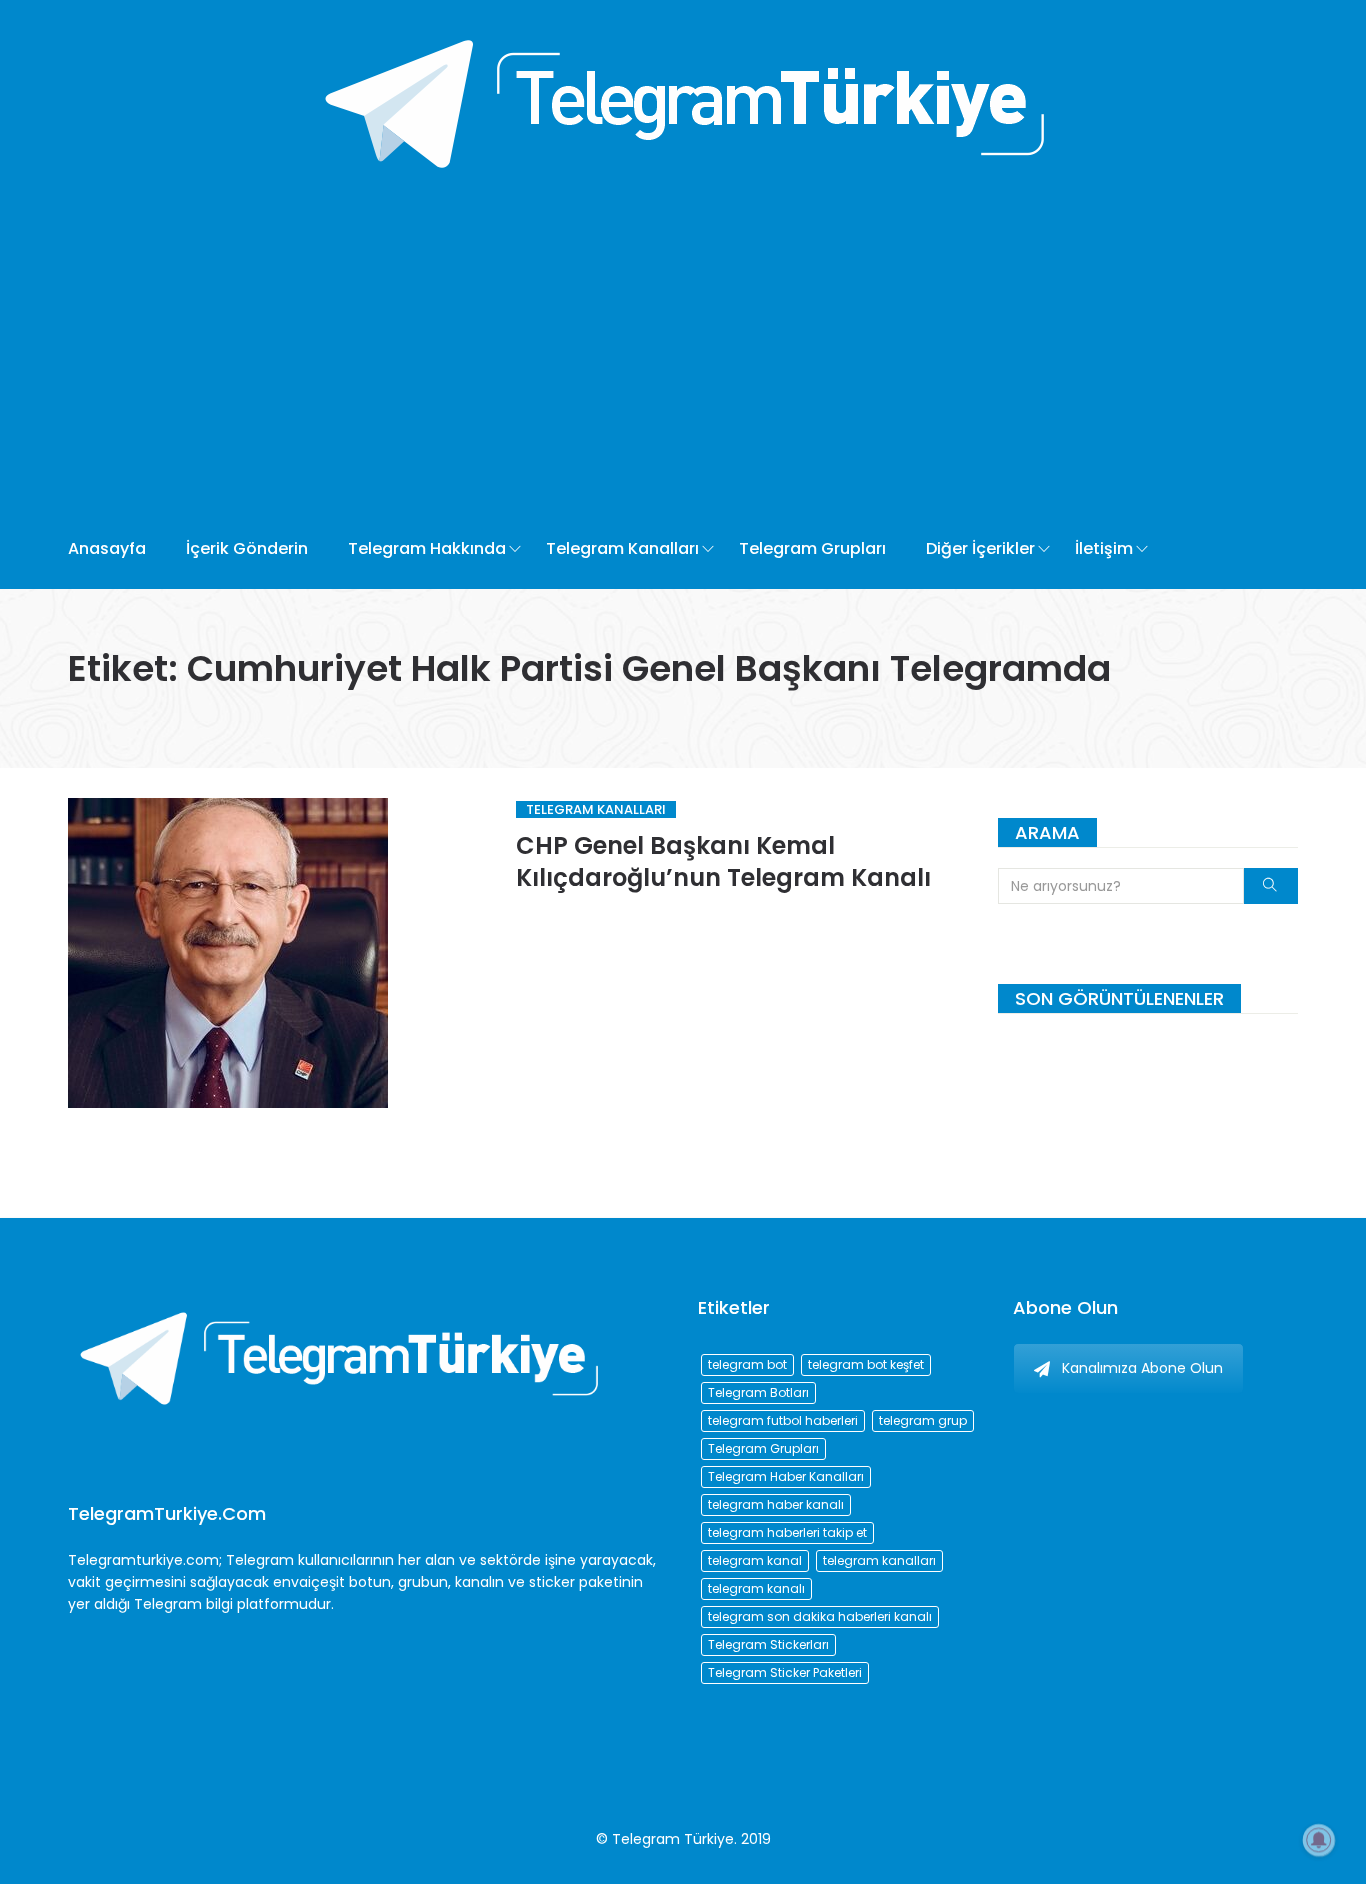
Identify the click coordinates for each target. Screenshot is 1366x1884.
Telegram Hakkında (427, 548)
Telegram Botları (758, 1392)
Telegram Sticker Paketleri (785, 1672)
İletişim (1104, 548)
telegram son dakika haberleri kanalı (820, 1616)
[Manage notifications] (1319, 1840)
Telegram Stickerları (768, 1644)
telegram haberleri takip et (787, 1532)
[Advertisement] (611, 359)
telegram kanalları (879, 1560)
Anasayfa (107, 548)
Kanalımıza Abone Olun (1142, 1368)
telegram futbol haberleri (783, 1420)
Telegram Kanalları (622, 548)
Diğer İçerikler (980, 548)
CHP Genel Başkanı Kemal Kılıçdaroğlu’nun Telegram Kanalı (723, 861)
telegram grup (923, 1420)
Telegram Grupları (812, 548)
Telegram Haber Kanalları (786, 1476)
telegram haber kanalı (776, 1504)
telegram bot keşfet (866, 1364)
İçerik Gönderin (247, 548)
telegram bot (747, 1364)
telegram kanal (755, 1560)
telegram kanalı (756, 1588)
